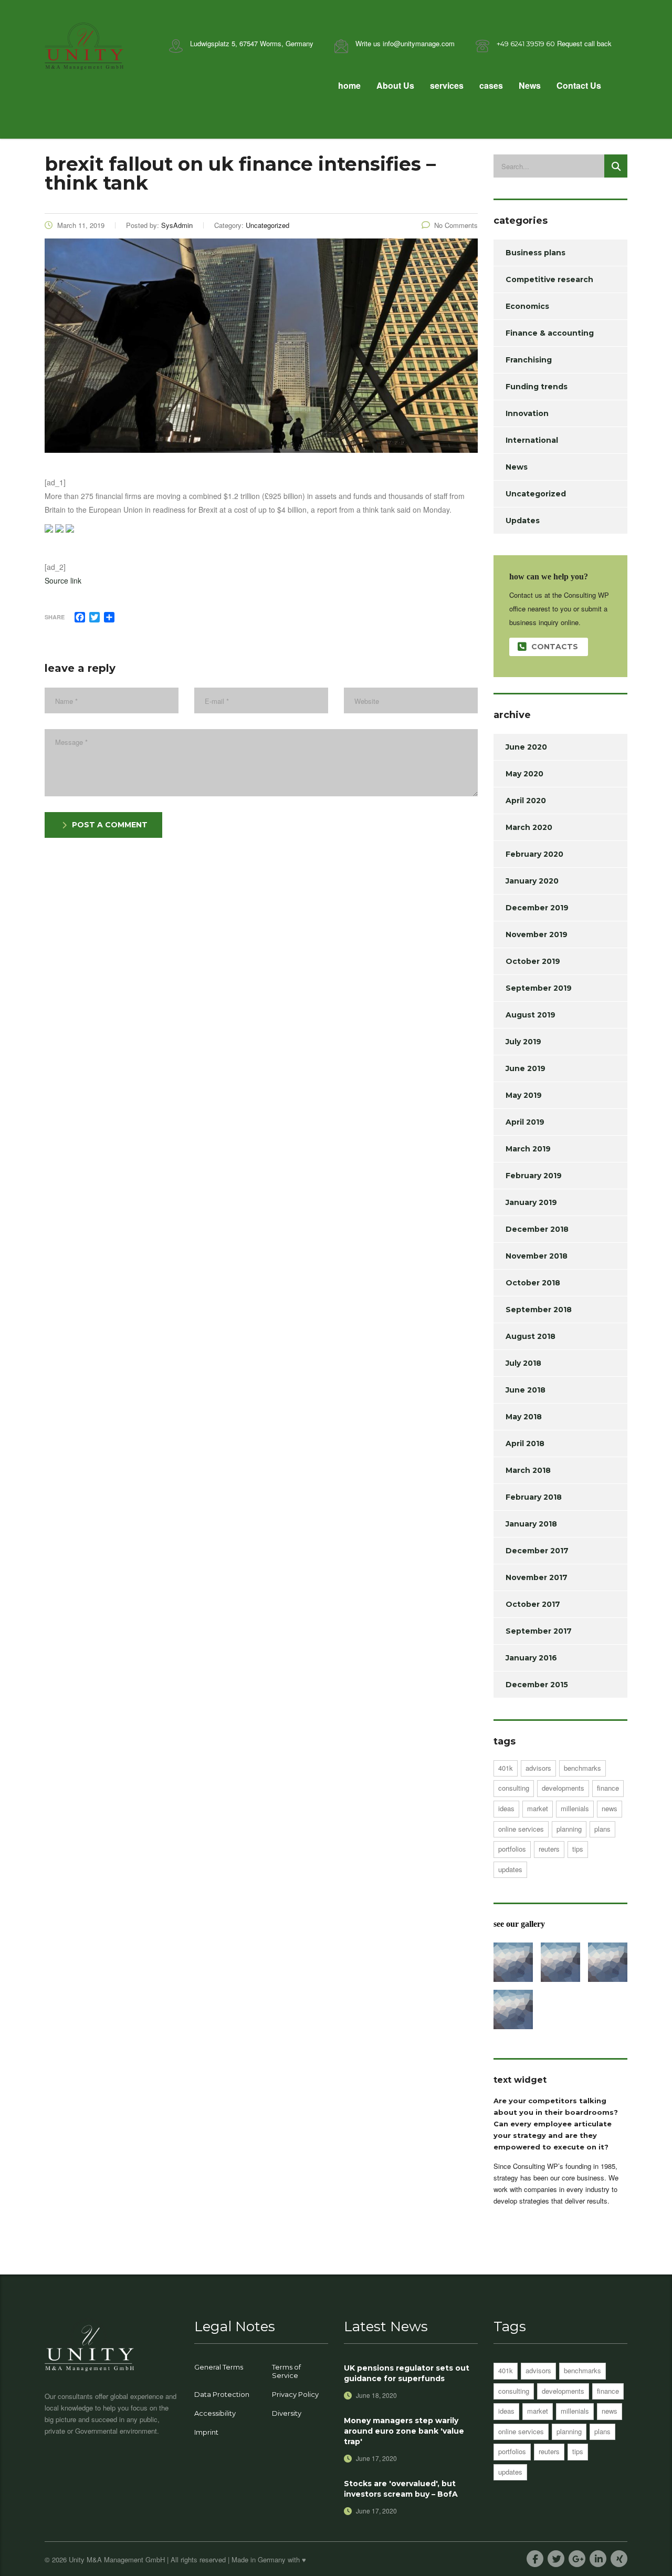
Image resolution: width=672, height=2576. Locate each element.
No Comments (456, 225)
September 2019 (539, 988)
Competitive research (549, 279)
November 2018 (537, 1256)
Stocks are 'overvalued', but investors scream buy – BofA (401, 2489)
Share (55, 617)
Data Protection (222, 2394)
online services (521, 1829)
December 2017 (537, 1551)
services (447, 85)
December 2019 (537, 908)
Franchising (529, 360)
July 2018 (523, 1363)
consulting (514, 1788)
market (538, 1808)
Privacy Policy (295, 2394)
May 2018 (524, 1417)
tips (578, 1849)
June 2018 (526, 1390)
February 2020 (534, 854)
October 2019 (533, 961)
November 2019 (537, 934)
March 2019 (528, 1149)
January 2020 (532, 881)
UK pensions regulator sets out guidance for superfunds (407, 2373)
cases (491, 85)
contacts (555, 647)
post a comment (110, 825)
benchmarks (582, 1768)
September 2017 (539, 1631)
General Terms (219, 2367)
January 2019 (531, 1202)
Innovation (527, 413)
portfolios (512, 1849)
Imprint (206, 2432)
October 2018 (533, 1283)
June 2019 (526, 1068)
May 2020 (524, 774)
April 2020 (526, 801)
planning (569, 1829)
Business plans (535, 253)
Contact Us (579, 85)
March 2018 (528, 1470)
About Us (395, 85)
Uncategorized (536, 494)
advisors (538, 1768)
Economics (527, 306)
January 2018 (531, 1524)
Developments (563, 1788)
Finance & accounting (550, 333)
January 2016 (531, 1658)
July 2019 (523, 1042)
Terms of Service (286, 2371)
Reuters (549, 1849)
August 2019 (531, 1015)
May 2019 (524, 1095)
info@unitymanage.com (419, 43)
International (532, 440)
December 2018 (537, 1229)
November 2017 (537, 1577)
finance (608, 1788)
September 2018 (539, 1310)
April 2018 (525, 1443)
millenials (575, 1808)
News (530, 85)
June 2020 (526, 747)
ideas (506, 1808)
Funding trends (537, 387)
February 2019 (534, 1176)
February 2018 (534, 1497)
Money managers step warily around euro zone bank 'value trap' (404, 2431)
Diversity (287, 2413)
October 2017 (533, 1604)
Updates (523, 521)
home (349, 85)
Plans (602, 1829)
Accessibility (215, 2413)
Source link (63, 580)
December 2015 (537, 1685)
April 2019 (525, 1122)
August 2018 (531, 1336)
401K (506, 1768)
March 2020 (529, 827)
